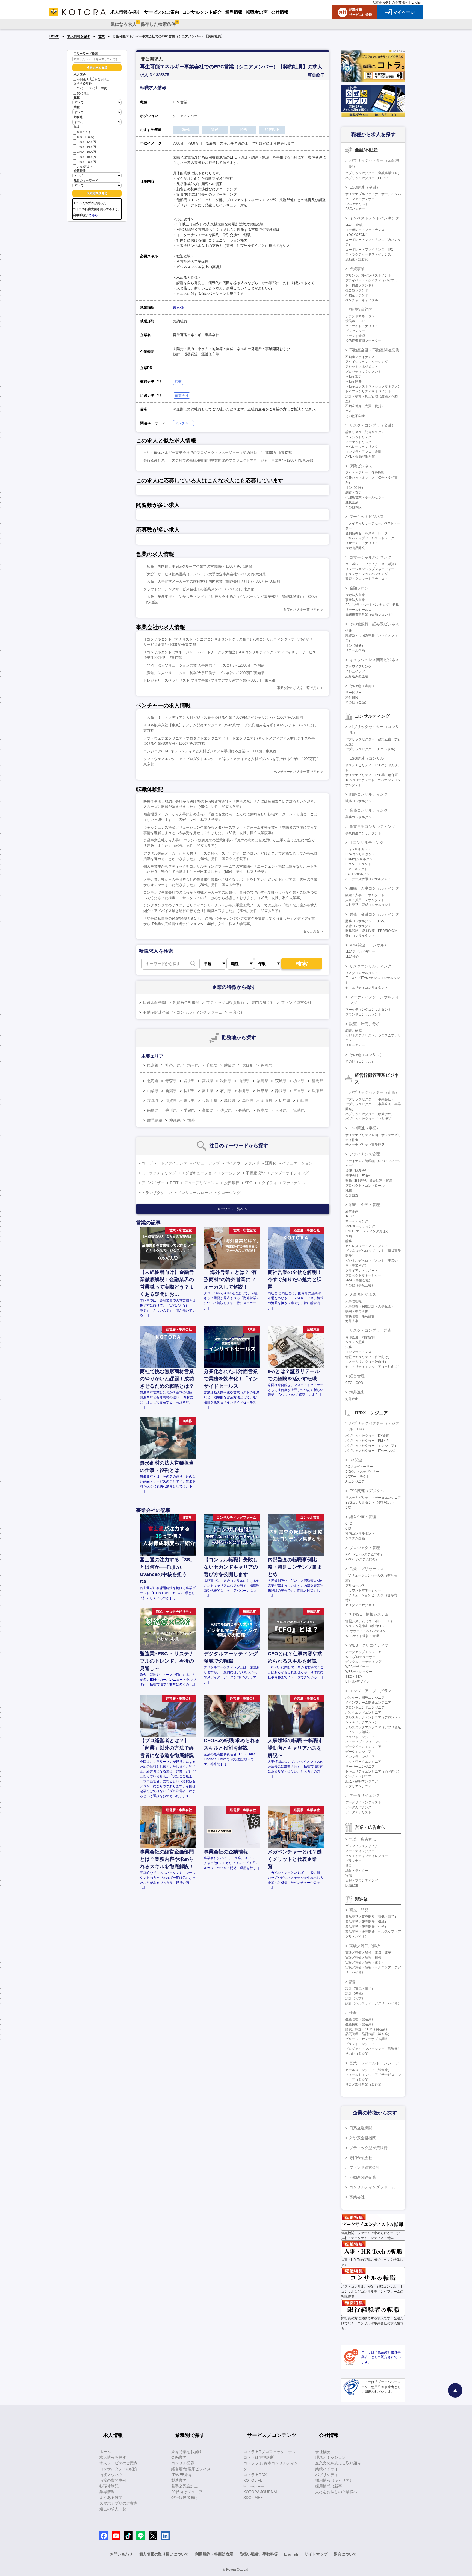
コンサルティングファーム (199, 1012)
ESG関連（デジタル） (369, 1491)
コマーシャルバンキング (370, 557)
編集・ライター (357, 1871)
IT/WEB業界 (182, 2475)
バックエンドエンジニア (363, 1712)
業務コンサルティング (368, 810)
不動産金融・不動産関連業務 (374, 350)
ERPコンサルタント (360, 854)
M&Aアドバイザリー (360, 952)
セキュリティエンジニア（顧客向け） (373, 1771)
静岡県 (281, 1091)
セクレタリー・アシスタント (367, 1246)
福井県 (244, 1091)
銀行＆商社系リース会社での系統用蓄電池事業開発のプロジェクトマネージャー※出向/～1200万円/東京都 (228, 460)
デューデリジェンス (201, 1183)
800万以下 (84, 132)
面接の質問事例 (113, 2480)
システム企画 (355, 1538)
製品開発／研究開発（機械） (367, 1922)
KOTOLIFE (253, 2480)
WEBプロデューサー (360, 1657)
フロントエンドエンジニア (365, 1707)
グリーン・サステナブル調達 (367, 2039)
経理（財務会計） (358, 1171)
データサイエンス (365, 1795)
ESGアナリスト (357, 204)
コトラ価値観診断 (259, 2457)
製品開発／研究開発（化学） (367, 1927)
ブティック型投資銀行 (225, 1002)
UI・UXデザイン (357, 1682)
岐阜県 (262, 1091)
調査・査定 (353, 492)
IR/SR (350, 1216)
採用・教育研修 (357, 1311)
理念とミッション (331, 2457)
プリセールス (355, 1585)
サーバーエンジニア (360, 1767)
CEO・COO (354, 1383)
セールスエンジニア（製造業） (368, 2070)
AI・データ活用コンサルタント (368, 879)
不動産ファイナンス (360, 357)
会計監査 (352, 1195)
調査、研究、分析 (365, 1024)
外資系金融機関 (186, 1002)
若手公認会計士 (185, 2486)
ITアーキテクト (356, 869)
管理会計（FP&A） (359, 1176)
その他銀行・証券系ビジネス (374, 624)
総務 (349, 1241)
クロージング (229, 1193)
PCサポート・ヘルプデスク (366, 1631)
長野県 (189, 1091)
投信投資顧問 (361, 309)
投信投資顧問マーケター (363, 341)
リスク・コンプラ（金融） (372, 425)
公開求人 (83, 80)
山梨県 (153, 1091)
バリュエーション (297, 1163)
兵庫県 (317, 1091)
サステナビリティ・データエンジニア (373, 1498)
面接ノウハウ (111, 2475)
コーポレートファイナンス (164, 1163)
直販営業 (352, 502)
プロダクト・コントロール (365, 1186)
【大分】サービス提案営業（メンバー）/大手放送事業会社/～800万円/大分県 (205, 574)
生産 (353, 2012)
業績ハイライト (329, 2469)
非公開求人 (102, 80)
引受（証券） (355, 646)
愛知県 (230, 1065)
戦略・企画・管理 (365, 1205)
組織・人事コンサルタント (365, 895)
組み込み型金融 (357, 676)
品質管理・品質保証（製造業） (368, 2034)
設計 (353, 1982)
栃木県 (299, 1081)
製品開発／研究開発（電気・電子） (371, 1917)
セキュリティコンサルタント (367, 988)
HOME (54, 36)
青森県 (171, 1081)
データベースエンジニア (363, 1747)
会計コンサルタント (360, 926)
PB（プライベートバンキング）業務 (372, 605)
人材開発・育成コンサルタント (368, 905)
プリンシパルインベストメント (368, 275)
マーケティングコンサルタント (368, 1010)
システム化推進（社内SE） (365, 1626)
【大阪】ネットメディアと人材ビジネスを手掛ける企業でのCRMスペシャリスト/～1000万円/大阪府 (223, 718)
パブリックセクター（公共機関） (370, 1119)
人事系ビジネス (363, 1295)
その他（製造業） (358, 2054)
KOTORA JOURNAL (261, 2492)
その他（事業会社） (360, 1285)
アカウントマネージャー (363, 1590)
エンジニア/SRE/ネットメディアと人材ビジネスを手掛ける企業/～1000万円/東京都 (210, 751)
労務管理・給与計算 (360, 1316)
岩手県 (189, 1081)
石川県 (226, 1091)
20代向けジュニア (187, 2492)
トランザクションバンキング (367, 574)
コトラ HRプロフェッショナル (270, 2452)
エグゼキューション (199, 1173)
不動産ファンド (357, 295)
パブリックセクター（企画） (374, 1092)
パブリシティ (327, 2475)
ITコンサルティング (366, 843)
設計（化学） (355, 1998)
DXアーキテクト (357, 1477)
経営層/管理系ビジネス (191, 2469)
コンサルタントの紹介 (119, 2469)
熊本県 (262, 1110)
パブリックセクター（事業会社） (370, 1099)
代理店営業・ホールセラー (365, 497)
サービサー (353, 693)
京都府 (153, 1101)
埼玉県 (193, 1065)
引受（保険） (355, 488)
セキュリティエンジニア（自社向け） (373, 1367)
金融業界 (179, 2457)
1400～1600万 (87, 152)
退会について (345, 2554)
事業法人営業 (355, 600)
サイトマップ (316, 2554)
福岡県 (266, 1065)
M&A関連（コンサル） (369, 945)
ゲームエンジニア (358, 1776)
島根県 (248, 1101)
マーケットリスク (358, 442)
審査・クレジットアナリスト (367, 579)
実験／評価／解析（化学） (365, 1962)
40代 (104, 89)
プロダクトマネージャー (363, 1275)
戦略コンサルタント (360, 801)
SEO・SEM (354, 1677)
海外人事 (352, 1321)
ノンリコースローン (195, 1193)
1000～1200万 (87, 142)
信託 (349, 631)
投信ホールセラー (358, 321)
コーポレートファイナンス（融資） (371, 564)
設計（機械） (355, 1993)
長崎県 (244, 1110)
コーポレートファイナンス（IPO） (371, 250)
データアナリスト (358, 1812)
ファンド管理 (355, 336)
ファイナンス (294, 1183)
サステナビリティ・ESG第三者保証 (372, 775)
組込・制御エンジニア (362, 1781)
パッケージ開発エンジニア (365, 1698)
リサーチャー (355, 1045)
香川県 (171, 1110)
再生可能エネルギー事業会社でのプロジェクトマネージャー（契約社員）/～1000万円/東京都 (218, 453)
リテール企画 (355, 650)
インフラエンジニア (360, 1757)
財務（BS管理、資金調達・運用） (370, 1181)
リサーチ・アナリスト (362, 543)
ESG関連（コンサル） (369, 758)
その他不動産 (355, 416)
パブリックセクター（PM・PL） (369, 1441)
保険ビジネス (361, 466)
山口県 (303, 1101)
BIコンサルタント (358, 864)
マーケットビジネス (367, 517)
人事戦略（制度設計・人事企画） (370, 1306)
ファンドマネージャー (362, 316)
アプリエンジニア (358, 1786)
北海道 (153, 1081)
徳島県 (153, 1110)
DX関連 (356, 1460)
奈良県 (189, 1101)
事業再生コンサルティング (372, 826)
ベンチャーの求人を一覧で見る (297, 772)
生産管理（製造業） (360, 2019)
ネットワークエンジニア (363, 1762)
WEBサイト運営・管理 (362, 1636)
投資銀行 (232, 1183)
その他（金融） (363, 686)
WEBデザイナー (357, 1667)
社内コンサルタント (360, 1533)
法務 (349, 1347)
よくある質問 (111, 2498)
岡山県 (266, 1101)
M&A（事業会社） (359, 1280)
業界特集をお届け (187, 2452)
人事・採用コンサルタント (365, 900)
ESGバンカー (355, 209)
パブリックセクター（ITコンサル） (371, 749)
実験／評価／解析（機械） (365, 1958)
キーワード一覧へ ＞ (233, 1209)
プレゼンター (355, 331)
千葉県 (211, 1065)
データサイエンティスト (363, 1802)
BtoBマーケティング (360, 1226)
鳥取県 (230, 1101)
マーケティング (357, 1221)
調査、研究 (353, 1031)
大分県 (281, 1110)
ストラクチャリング (159, 1173)
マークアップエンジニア (363, 1652)
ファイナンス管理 (365, 1154)
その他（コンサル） (367, 1055)
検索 (302, 963)
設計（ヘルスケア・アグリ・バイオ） (373, 2003)
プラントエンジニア (360, 2044)
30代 (92, 89)
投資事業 (357, 269)
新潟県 (171, 1091)
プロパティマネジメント (363, 372)
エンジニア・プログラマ (370, 1691)
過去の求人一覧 (113, 2509)
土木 (349, 411)
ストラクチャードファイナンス (368, 254)
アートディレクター (360, 1851)
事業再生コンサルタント (363, 833)
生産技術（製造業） (360, 2024)
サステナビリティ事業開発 (365, 1145)
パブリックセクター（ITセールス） (371, 1451)
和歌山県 (210, 1101)
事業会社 (182, 396)
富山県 (208, 1091)
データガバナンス (358, 1807)
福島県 (262, 1081)
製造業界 (179, 2480)
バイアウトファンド (242, 1163)
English (417, 2)
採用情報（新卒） (331, 2486)
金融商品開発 (355, 548)
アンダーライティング (290, 1173)
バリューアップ (206, 1163)
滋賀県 (171, 1101)
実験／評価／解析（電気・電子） (370, 1953)
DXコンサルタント (359, 874)
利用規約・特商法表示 (214, 2554)
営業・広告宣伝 (363, 1839)
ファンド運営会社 (296, 1002)
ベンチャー (183, 423)
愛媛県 (189, 1110)
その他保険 (353, 507)
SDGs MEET (254, 2498)
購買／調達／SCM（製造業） (367, 2029)
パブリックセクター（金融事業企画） (373, 173)
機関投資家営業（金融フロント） (370, 615)
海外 (191, 1120)
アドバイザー (153, 1183)
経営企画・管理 (363, 1517)
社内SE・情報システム (369, 1614)
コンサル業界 (183, 2463)
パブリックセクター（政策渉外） (370, 1114)
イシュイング (355, 671)
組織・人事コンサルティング (374, 888)
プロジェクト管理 (365, 1548)
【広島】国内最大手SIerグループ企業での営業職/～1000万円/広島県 (198, 566)
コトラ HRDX (255, 2475)
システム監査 (355, 1342)
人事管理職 (353, 1301)
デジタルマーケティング (363, 1662)
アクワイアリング (358, 667)
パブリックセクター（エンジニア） (371, 1446)
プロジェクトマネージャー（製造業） (373, 2049)
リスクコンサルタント (362, 973)
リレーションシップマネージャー (370, 569)
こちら (93, 215)
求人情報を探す (79, 36)
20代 (80, 89)
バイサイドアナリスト (362, 326)
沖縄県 (175, 1120)
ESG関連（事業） (365, 1128)
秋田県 (226, 1081)
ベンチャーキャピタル (362, 300)
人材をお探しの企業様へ (390, 2)
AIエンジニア (355, 1481)
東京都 (178, 307)
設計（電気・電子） (360, 1988)
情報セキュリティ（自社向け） (368, 1357)
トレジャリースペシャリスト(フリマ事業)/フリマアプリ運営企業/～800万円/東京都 (209, 680)
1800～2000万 (87, 162)
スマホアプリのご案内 (119, 2503)
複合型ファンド (357, 290)
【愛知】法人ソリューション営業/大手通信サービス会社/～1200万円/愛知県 (204, 673)
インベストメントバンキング (374, 218)
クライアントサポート (362, 1271)
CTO (349, 1524)
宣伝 (349, 1876)
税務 (349, 1190)
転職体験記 (109, 2486)
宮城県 (208, 1081)
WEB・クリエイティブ (369, 1645)
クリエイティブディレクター (367, 1856)
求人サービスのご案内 (119, 2463)
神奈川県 (173, 1065)
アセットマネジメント (362, 367)
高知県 (208, 1110)
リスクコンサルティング (370, 966)
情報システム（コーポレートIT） (370, 1621)
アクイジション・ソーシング (367, 362)
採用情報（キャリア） (334, 2480)
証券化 (271, 1163)
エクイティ (267, 1183)
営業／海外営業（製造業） (365, 2085)
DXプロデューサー (359, 1467)
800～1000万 (86, 137)
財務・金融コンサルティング (374, 914)
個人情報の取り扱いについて (164, 2554)
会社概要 (323, 2452)
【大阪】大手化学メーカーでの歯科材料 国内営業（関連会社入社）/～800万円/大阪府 (212, 581)
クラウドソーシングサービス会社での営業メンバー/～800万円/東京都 (199, 589)
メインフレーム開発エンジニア (368, 1703)
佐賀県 (226, 1110)
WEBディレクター (359, 1672)
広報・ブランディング (362, 1880)
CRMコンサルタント (361, 859)
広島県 (285, 1101)
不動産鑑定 (353, 377)
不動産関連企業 (156, 1012)
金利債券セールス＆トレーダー (368, 533)
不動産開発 (353, 382)
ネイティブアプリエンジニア (367, 1742)
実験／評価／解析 (365, 1946)
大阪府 (248, 1065)
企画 (349, 1236)
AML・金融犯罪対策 (360, 457)
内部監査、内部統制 (360, 1337)
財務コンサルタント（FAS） (366, 921)
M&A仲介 (352, 957)
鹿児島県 (155, 1120)
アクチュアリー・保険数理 (365, 473)
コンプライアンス (358, 1352)
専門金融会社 (263, 1002)
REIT (174, 1183)
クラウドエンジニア (360, 1737)
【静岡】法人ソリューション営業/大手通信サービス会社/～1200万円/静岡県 (204, 665)
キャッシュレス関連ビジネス (374, 660)
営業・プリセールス (367, 1569)
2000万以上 (85, 167)
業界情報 (107, 2492)
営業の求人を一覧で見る (302, 610)
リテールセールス (358, 610)
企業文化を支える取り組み (338, 2463)
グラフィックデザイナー (363, 1846)
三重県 (299, 1091)
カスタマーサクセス (360, 1605)
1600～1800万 (87, 157)
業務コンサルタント (360, 817)
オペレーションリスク (362, 447)
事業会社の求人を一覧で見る (298, 688)
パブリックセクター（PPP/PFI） (369, 178)
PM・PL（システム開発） (365, 1554)
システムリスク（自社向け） (367, 1362)
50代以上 (83, 93)
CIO (348, 1528)
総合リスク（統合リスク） (365, 432)
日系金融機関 (154, 1002)
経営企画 (352, 1211)
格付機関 (352, 697)
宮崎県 (299, 1110)
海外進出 (357, 1392)
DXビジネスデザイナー (362, 1472)
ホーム (105, 2452)
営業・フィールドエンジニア (374, 2063)
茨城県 (281, 1081)
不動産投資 (255, 1173)
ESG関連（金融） (365, 187)
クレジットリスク (358, 437)
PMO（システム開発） (362, 1559)
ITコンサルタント (358, 849)
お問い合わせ (121, 2554)
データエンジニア (358, 1752)
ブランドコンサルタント (363, 1014)
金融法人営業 (355, 595)
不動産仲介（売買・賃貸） (365, 406)
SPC (249, 1183)
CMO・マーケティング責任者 (367, 1231)
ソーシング (231, 1173)
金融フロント (361, 588)
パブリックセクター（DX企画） (369, 1436)
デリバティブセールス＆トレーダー (371, 538)
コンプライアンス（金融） (365, 452)
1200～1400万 (87, 147)
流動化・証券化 (357, 259)
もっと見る (311, 931)
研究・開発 (359, 1910)
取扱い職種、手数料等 (259, 2554)
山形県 (244, 1081)
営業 (101, 36)
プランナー (353, 1861)
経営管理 (357, 1376)
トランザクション (157, 1193)
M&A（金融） (355, 225)
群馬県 (317, 1081)
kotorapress (254, 2486)
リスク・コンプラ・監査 (370, 1330)
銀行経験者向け (185, 2498)
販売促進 (352, 1885)
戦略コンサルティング (368, 794)
